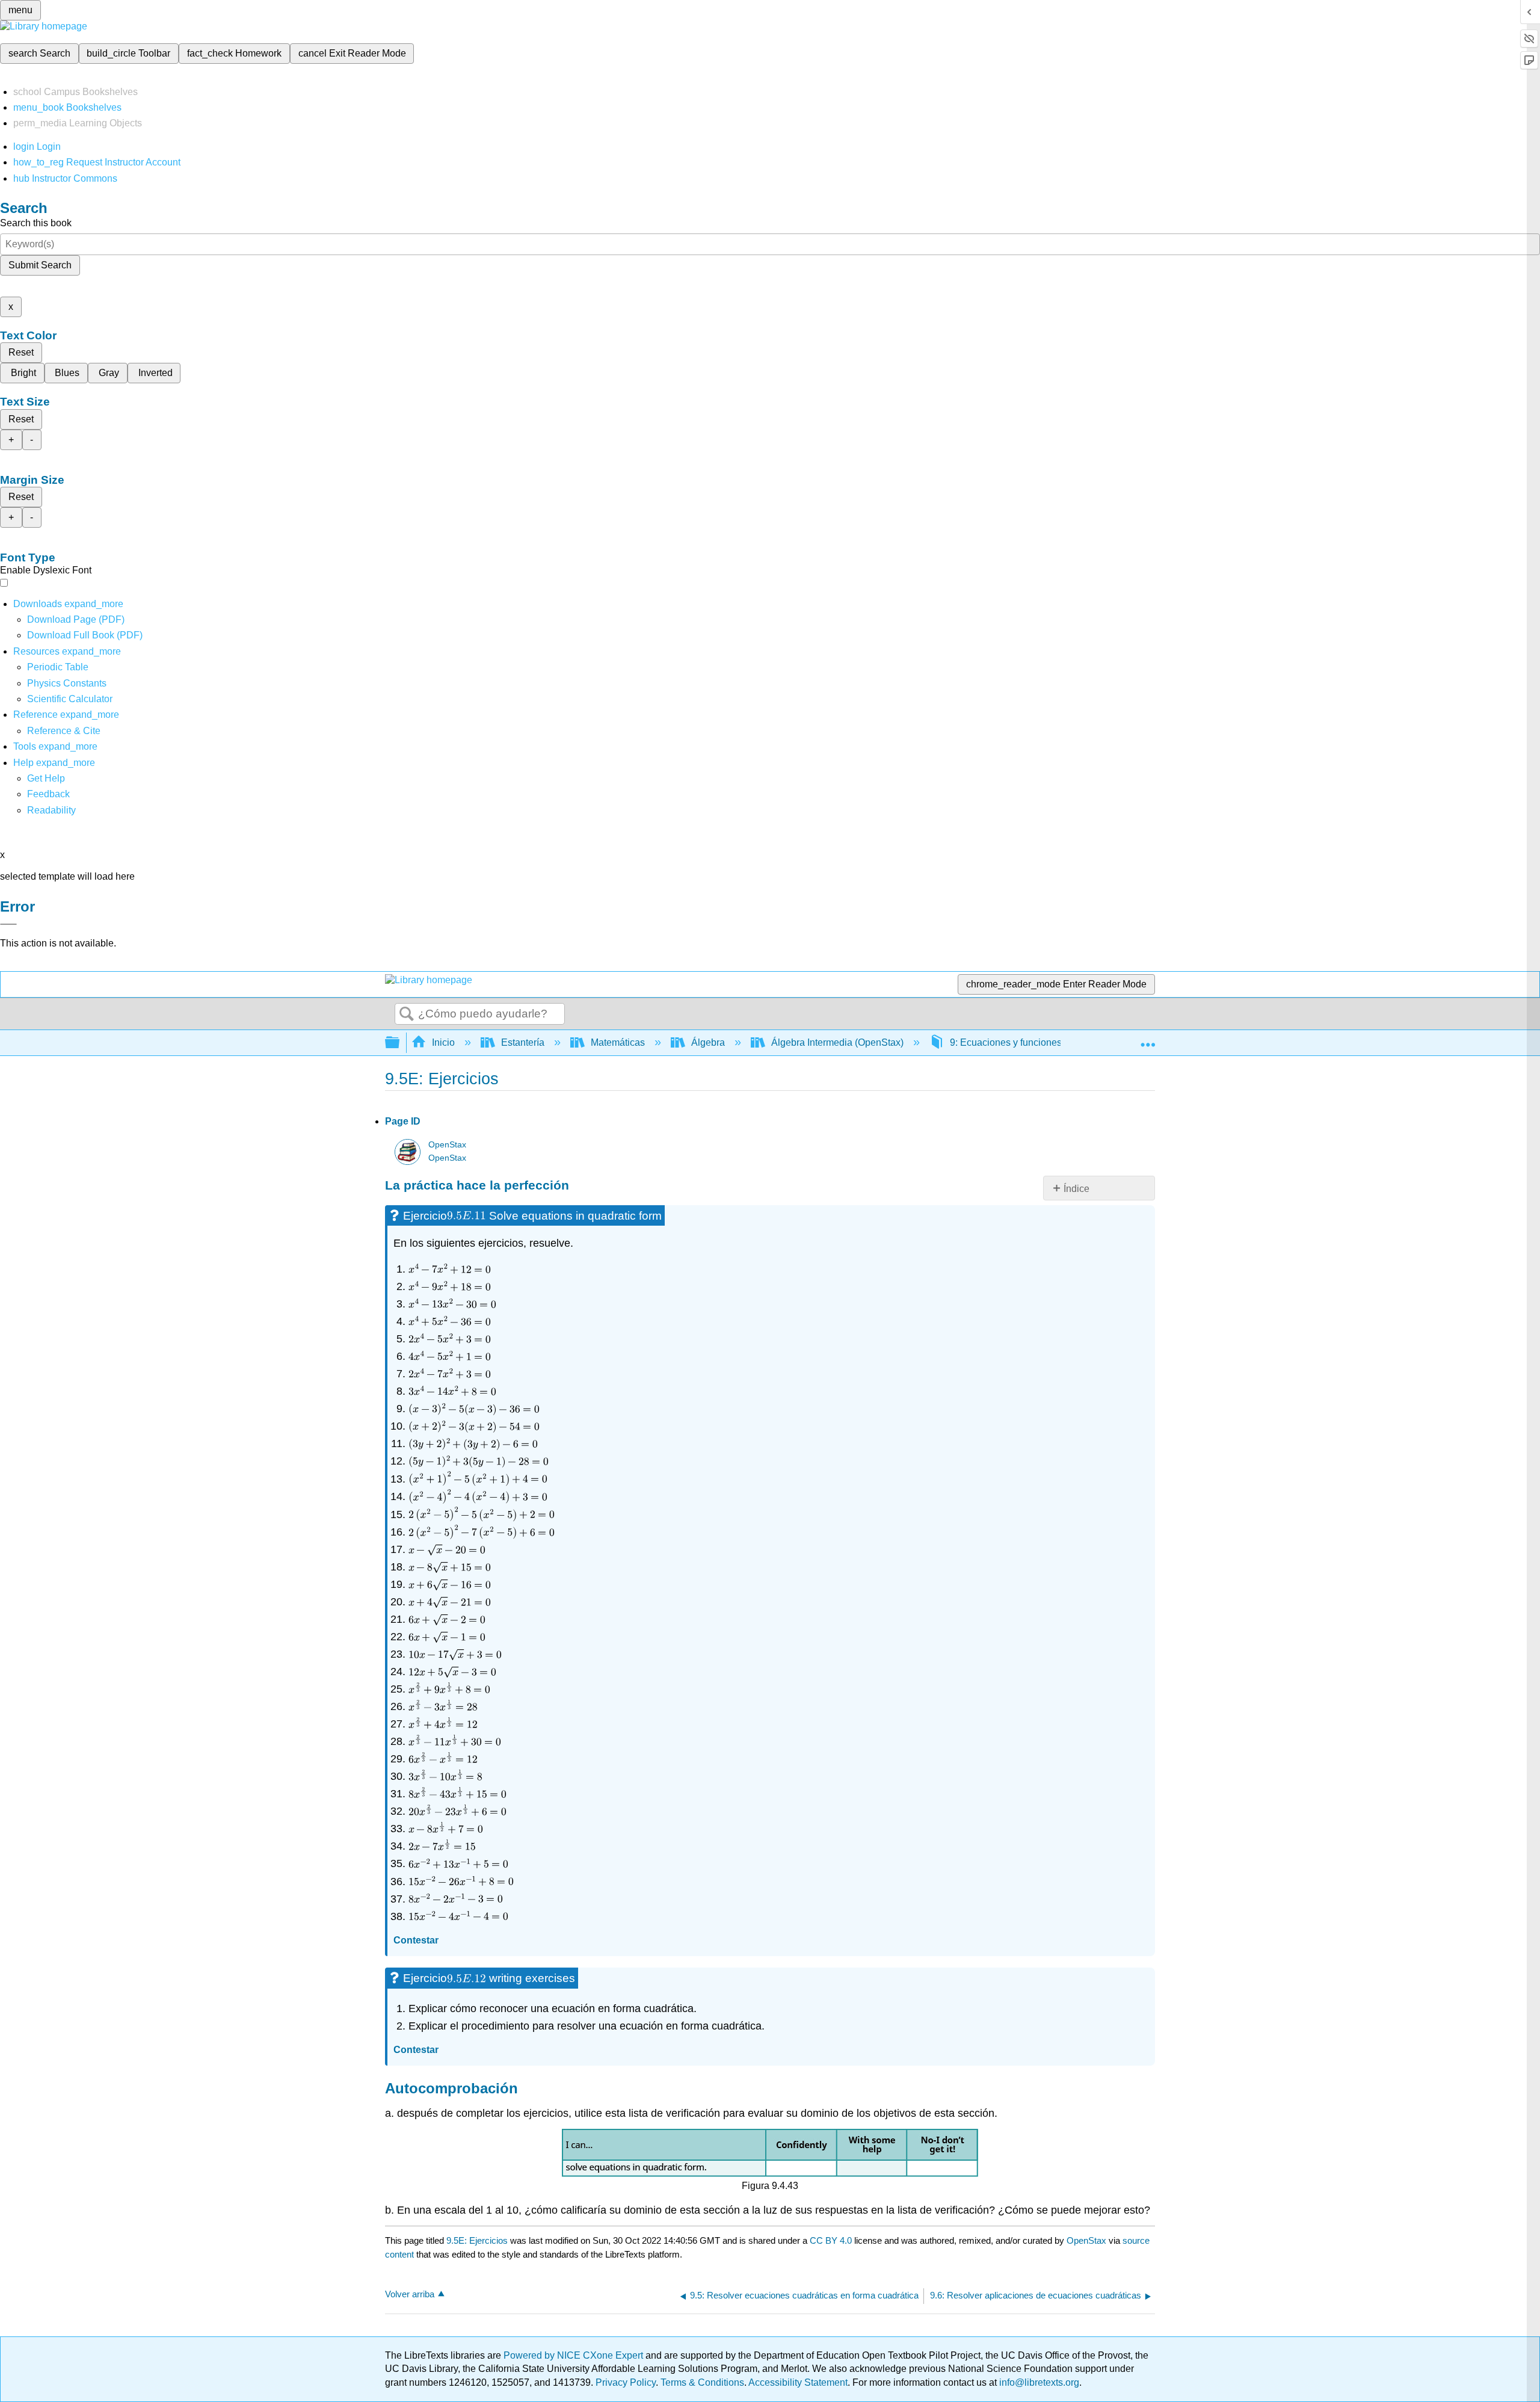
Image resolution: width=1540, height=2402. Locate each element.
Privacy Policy (626, 2382)
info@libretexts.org (1038, 2382)
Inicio (443, 1042)
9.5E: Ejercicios (477, 2240)
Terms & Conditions (702, 2382)
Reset (21, 352)
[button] (48, 794)
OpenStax (447, 1145)
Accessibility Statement (798, 2382)
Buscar (407, 1014)
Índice (1076, 1189)
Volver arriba (410, 2294)
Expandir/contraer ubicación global (1148, 1039)
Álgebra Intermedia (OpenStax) (837, 1042)
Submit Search (40, 265)
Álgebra (708, 1042)
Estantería (523, 1042)
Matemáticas (618, 1042)
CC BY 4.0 (831, 2240)
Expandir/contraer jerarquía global (400, 1043)
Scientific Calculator (70, 699)
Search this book (36, 223)
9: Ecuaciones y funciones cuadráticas (1032, 1042)
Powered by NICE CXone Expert (574, 2355)
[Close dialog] (8, 924)
